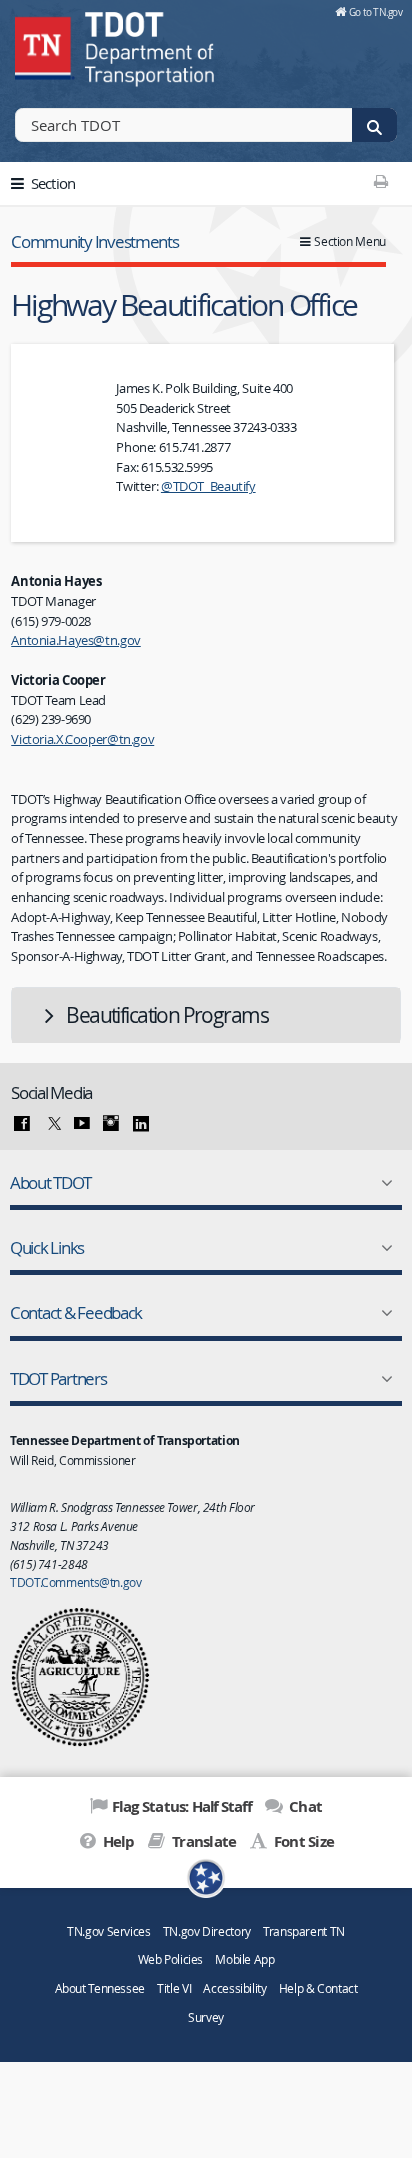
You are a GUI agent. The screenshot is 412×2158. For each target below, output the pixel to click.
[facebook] (22, 1124)
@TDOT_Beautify (208, 486)
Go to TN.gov (375, 12)
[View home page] (45, 45)
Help (116, 1841)
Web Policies (171, 1959)
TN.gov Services (108, 1931)
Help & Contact (318, 1988)
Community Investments (94, 241)
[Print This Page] (381, 181)
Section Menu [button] (350, 241)
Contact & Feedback (76, 1312)
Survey (206, 2017)
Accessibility (234, 1988)
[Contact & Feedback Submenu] (383, 1313)
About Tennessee (100, 1988)
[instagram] (111, 1124)
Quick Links (47, 1247)
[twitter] (52, 1124)
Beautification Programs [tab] (167, 1015)
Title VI (174, 1988)
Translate (202, 1841)
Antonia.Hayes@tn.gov (76, 640)
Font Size (302, 1841)
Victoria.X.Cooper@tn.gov (82, 739)
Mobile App (244, 1959)
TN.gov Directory (207, 1931)
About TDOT (50, 1182)
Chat (304, 1806)
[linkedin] (141, 1124)
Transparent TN (304, 1931)
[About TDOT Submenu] (383, 1183)
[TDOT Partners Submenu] (383, 1379)
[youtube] (82, 1124)
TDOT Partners (58, 1378)
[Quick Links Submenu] (383, 1248)
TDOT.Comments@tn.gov (76, 1582)
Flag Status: (182, 1806)
